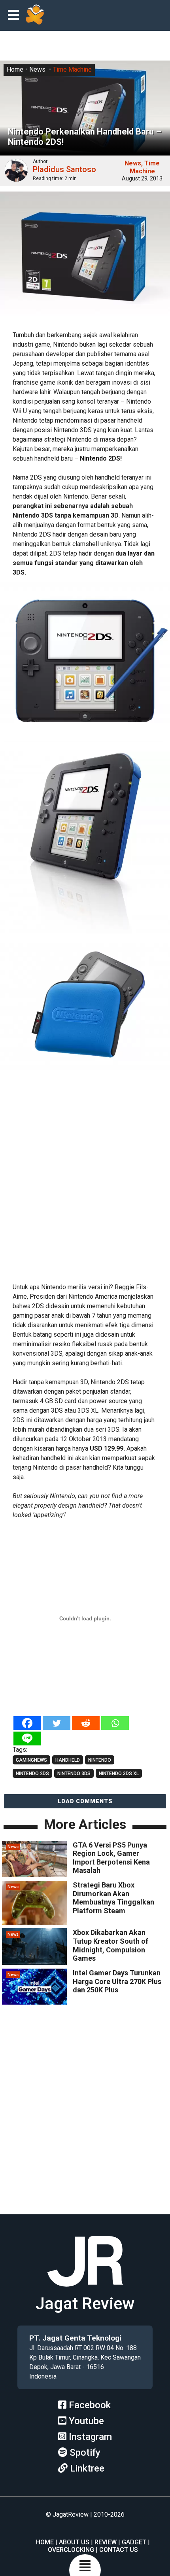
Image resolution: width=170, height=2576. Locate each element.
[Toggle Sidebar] (15, 16)
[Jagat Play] (35, 15)
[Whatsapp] (115, 1723)
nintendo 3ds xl (119, 1774)
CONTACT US (119, 2550)
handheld (68, 1760)
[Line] (27, 1739)
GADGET (134, 2542)
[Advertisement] (85, 1187)
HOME (45, 2542)
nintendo (100, 1760)
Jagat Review (85, 2304)
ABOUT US (74, 2542)
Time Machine (72, 69)
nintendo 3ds (74, 1774)
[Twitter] (57, 1723)
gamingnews (31, 1760)
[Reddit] (86, 1723)
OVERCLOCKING (71, 2550)
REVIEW (106, 2542)
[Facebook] (27, 1723)
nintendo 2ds (32, 1774)
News (37, 69)
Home (15, 69)
